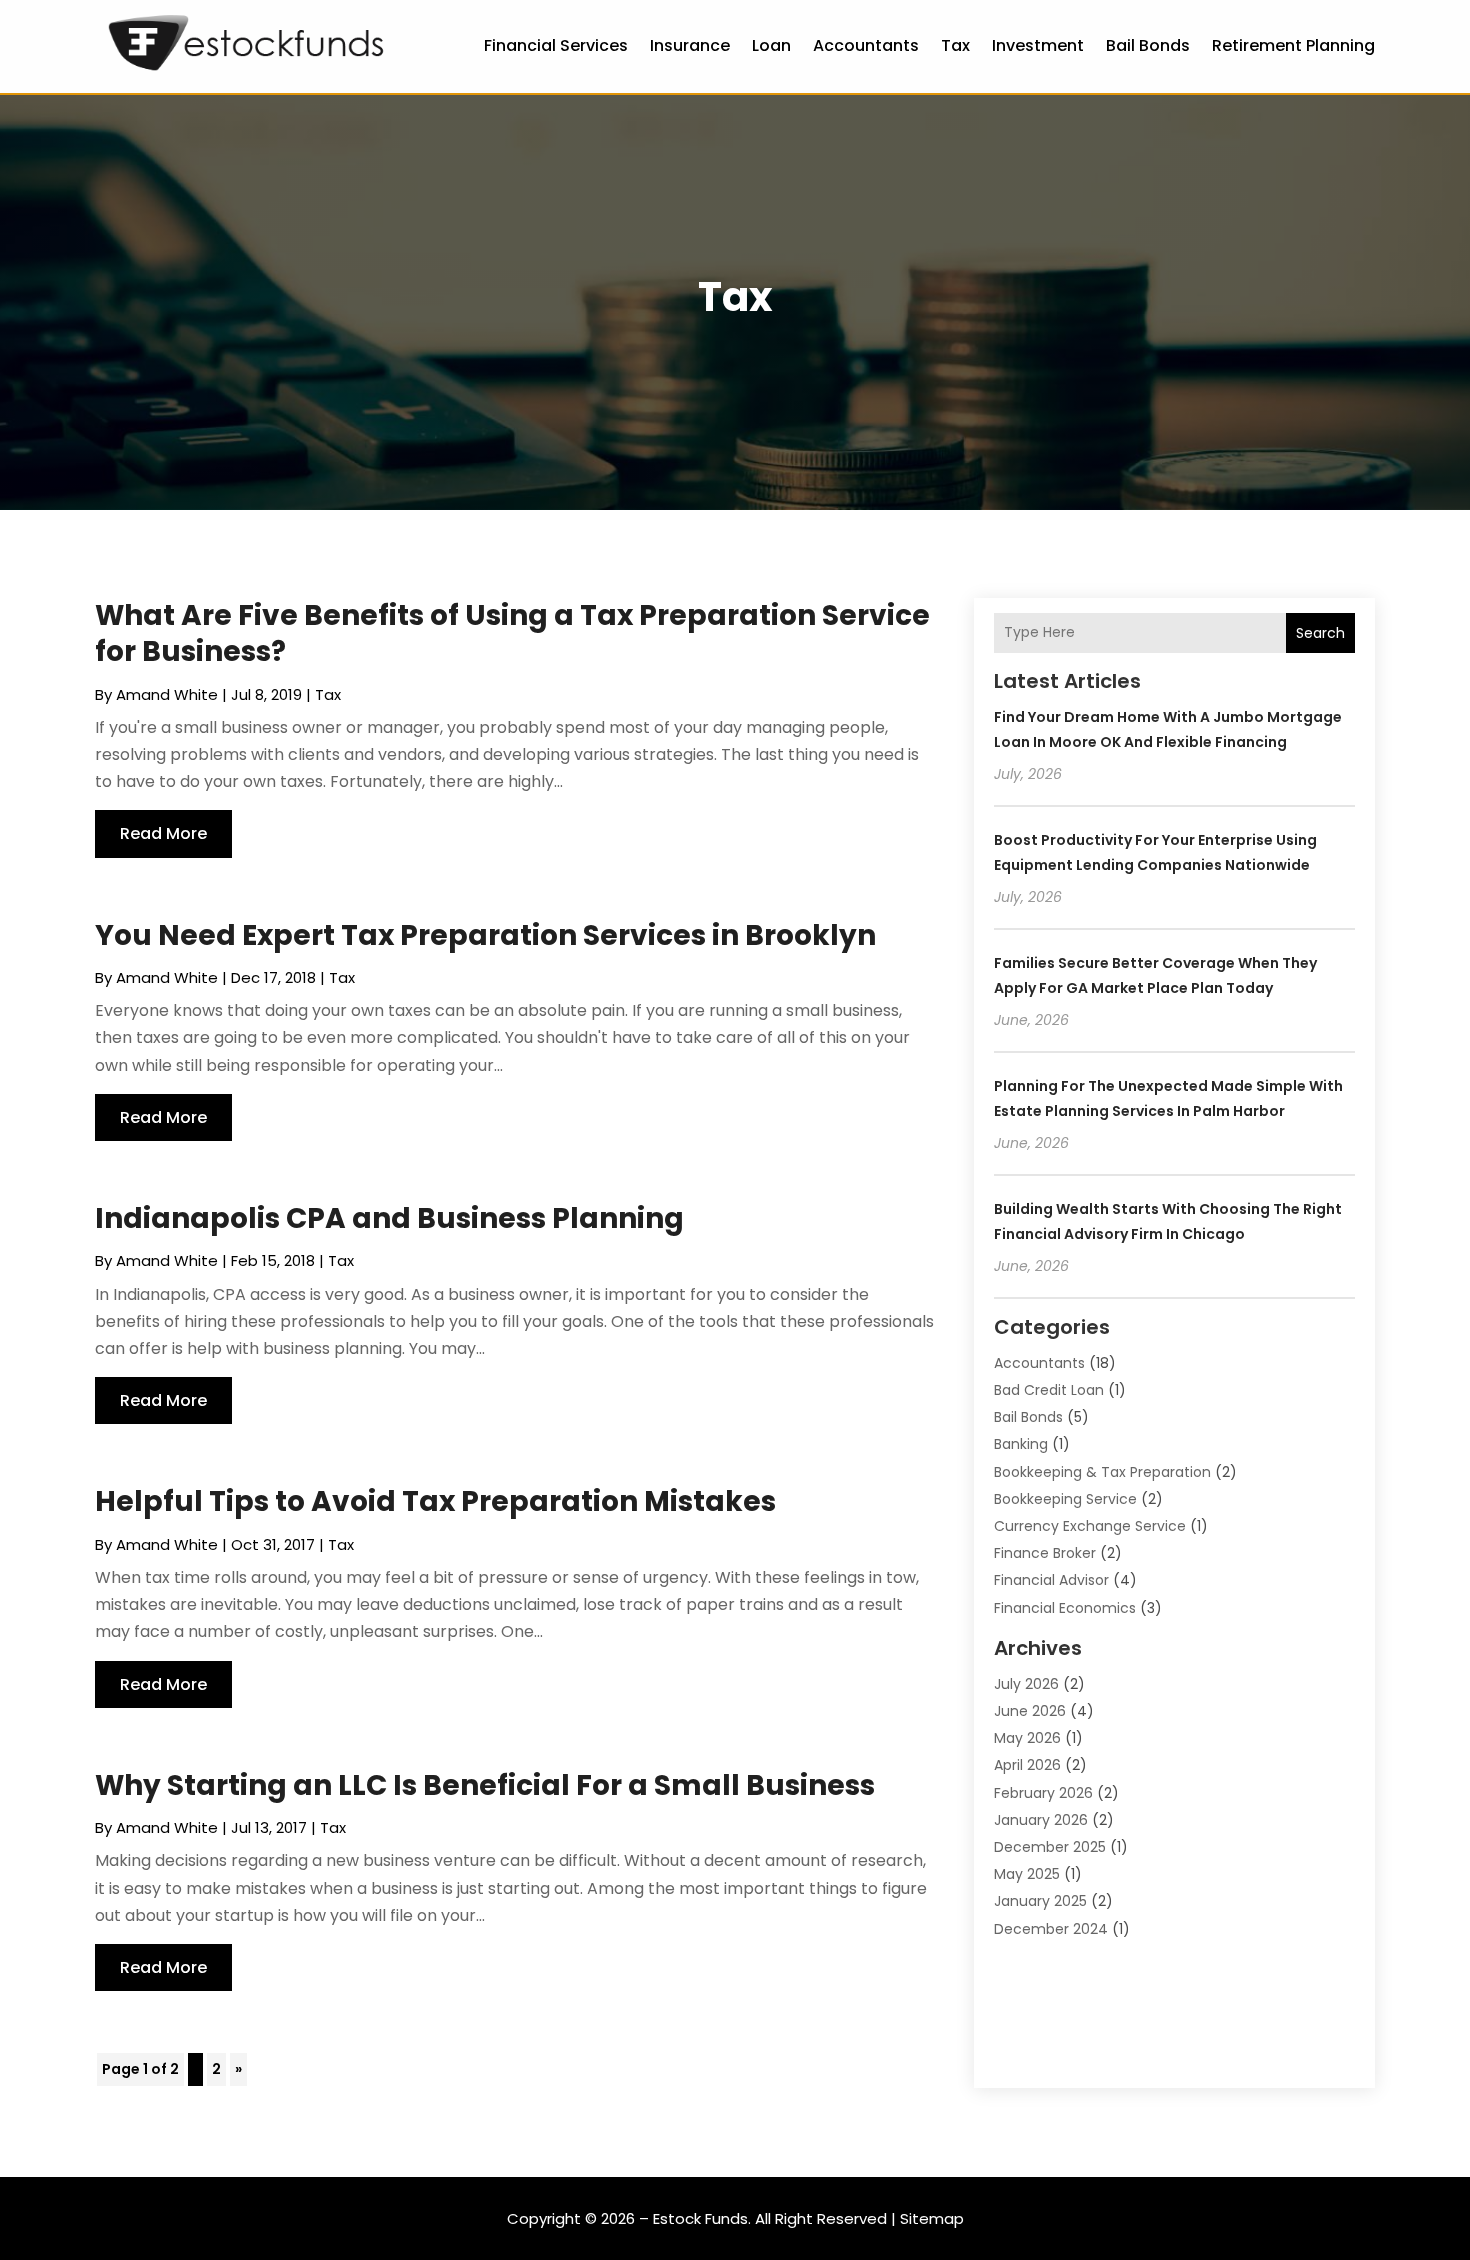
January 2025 (1040, 1901)
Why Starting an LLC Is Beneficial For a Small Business (485, 1785)
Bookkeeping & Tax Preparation (1102, 1472)
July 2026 (1026, 1684)
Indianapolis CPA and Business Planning (389, 1218)
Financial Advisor (1051, 1580)
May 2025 (1027, 1874)
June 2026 (1030, 1711)
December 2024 (1051, 1929)
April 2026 (1027, 1765)
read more (163, 833)
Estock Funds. (702, 2218)
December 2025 (1050, 1847)
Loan (771, 45)
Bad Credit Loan (1049, 1390)
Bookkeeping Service (1065, 1499)
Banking (1021, 1444)
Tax (955, 45)
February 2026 (1043, 1793)
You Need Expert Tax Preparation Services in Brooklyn (485, 935)
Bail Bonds (1148, 45)
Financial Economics (1065, 1608)
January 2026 (1041, 1820)
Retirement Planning (1293, 45)
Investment (1038, 45)
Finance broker (1045, 1553)
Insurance (690, 45)
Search (1320, 633)
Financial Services (556, 45)
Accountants (866, 45)
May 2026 (1027, 1738)
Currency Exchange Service (1090, 1526)
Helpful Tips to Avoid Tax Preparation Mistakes (435, 1501)
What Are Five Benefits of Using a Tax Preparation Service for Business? (512, 633)
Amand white (167, 694)
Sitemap (932, 2218)
